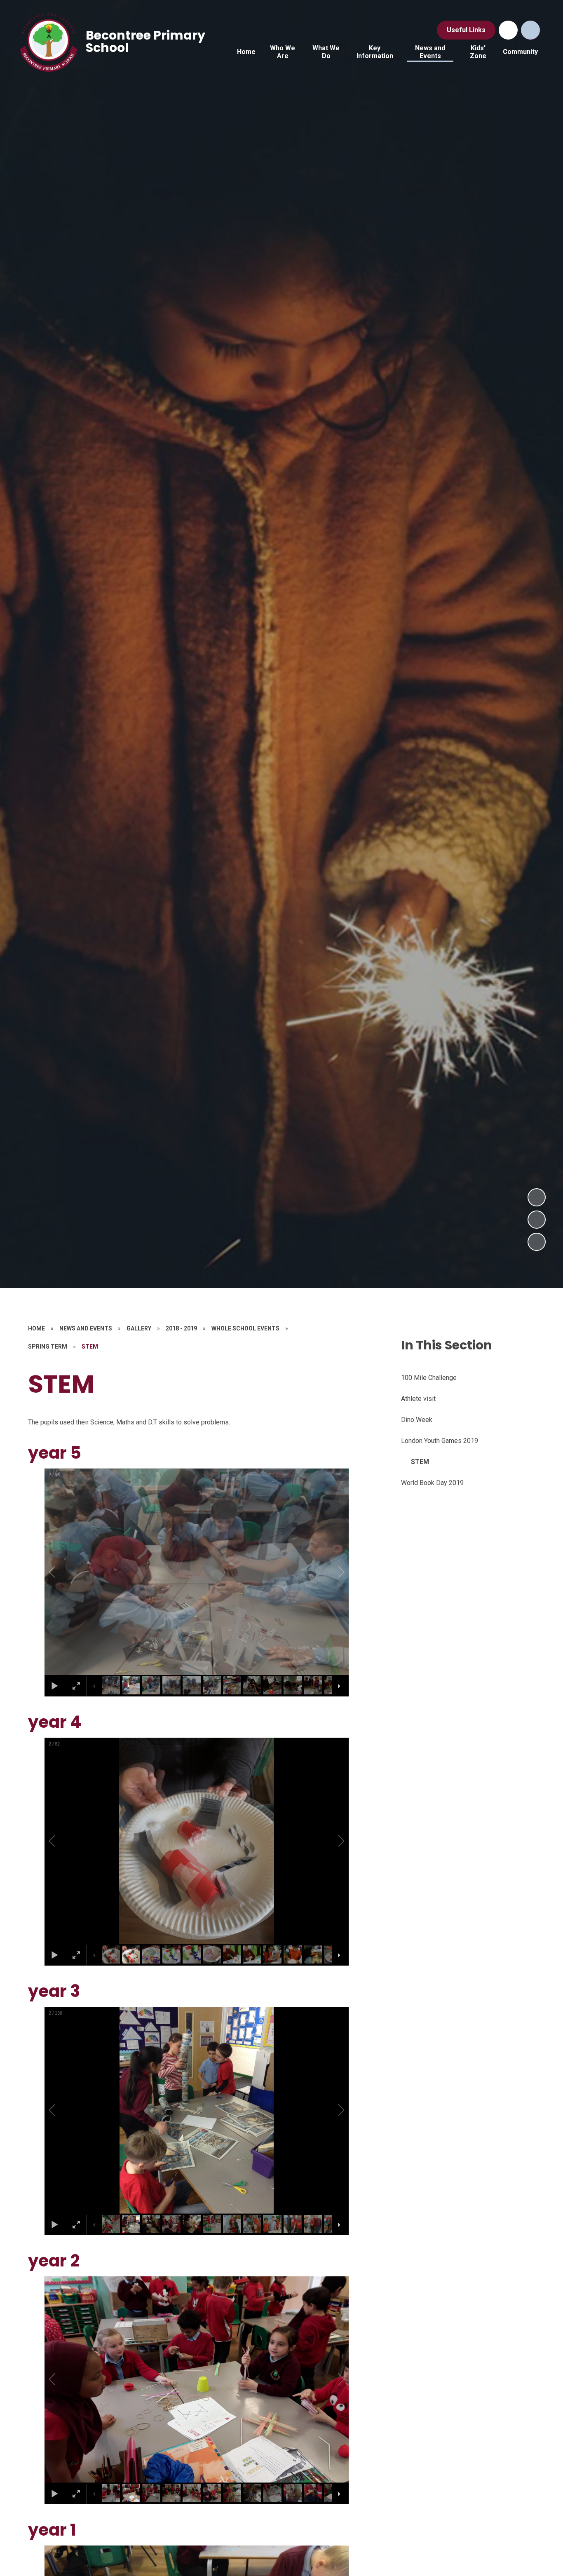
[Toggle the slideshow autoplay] (537, 1242)
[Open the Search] (530, 30)
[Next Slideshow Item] (537, 1197)
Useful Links (466, 30)
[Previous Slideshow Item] (537, 1220)
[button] (61, 1572)
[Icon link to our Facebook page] (508, 30)
